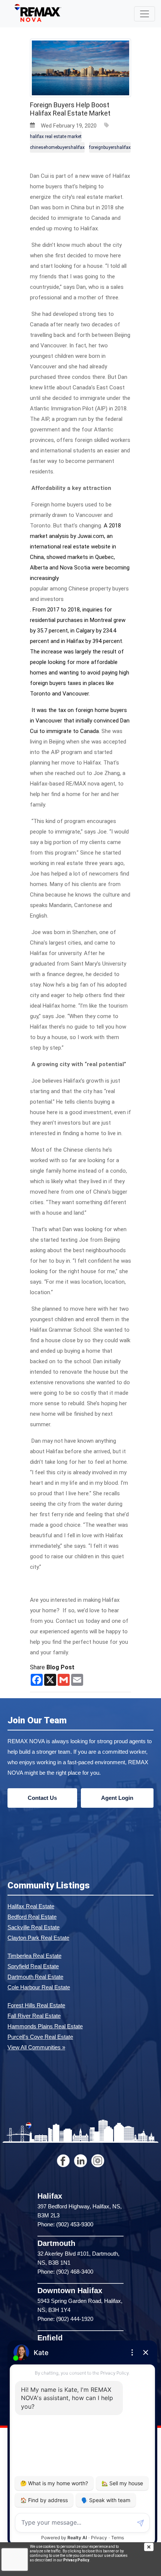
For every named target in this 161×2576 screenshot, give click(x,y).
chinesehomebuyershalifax (57, 147)
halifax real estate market (56, 137)
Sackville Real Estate (34, 1927)
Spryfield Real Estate (33, 1966)
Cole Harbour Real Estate (39, 1987)
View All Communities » (36, 2047)
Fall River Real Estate (34, 2016)
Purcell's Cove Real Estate (40, 2037)
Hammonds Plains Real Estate (45, 2026)
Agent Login (117, 1798)
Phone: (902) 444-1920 (65, 2319)
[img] (153, 2547)
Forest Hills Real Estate (36, 2005)
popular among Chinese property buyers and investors (79, 594)
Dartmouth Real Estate (35, 1977)
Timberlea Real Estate (34, 1956)
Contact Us (42, 1798)
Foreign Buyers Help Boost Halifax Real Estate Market (70, 109)
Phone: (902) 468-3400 (65, 2272)
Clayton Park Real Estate (38, 1938)
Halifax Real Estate (31, 1906)
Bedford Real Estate (32, 1917)
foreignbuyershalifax (110, 147)
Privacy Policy (76, 2560)
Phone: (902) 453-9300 (65, 2224)
